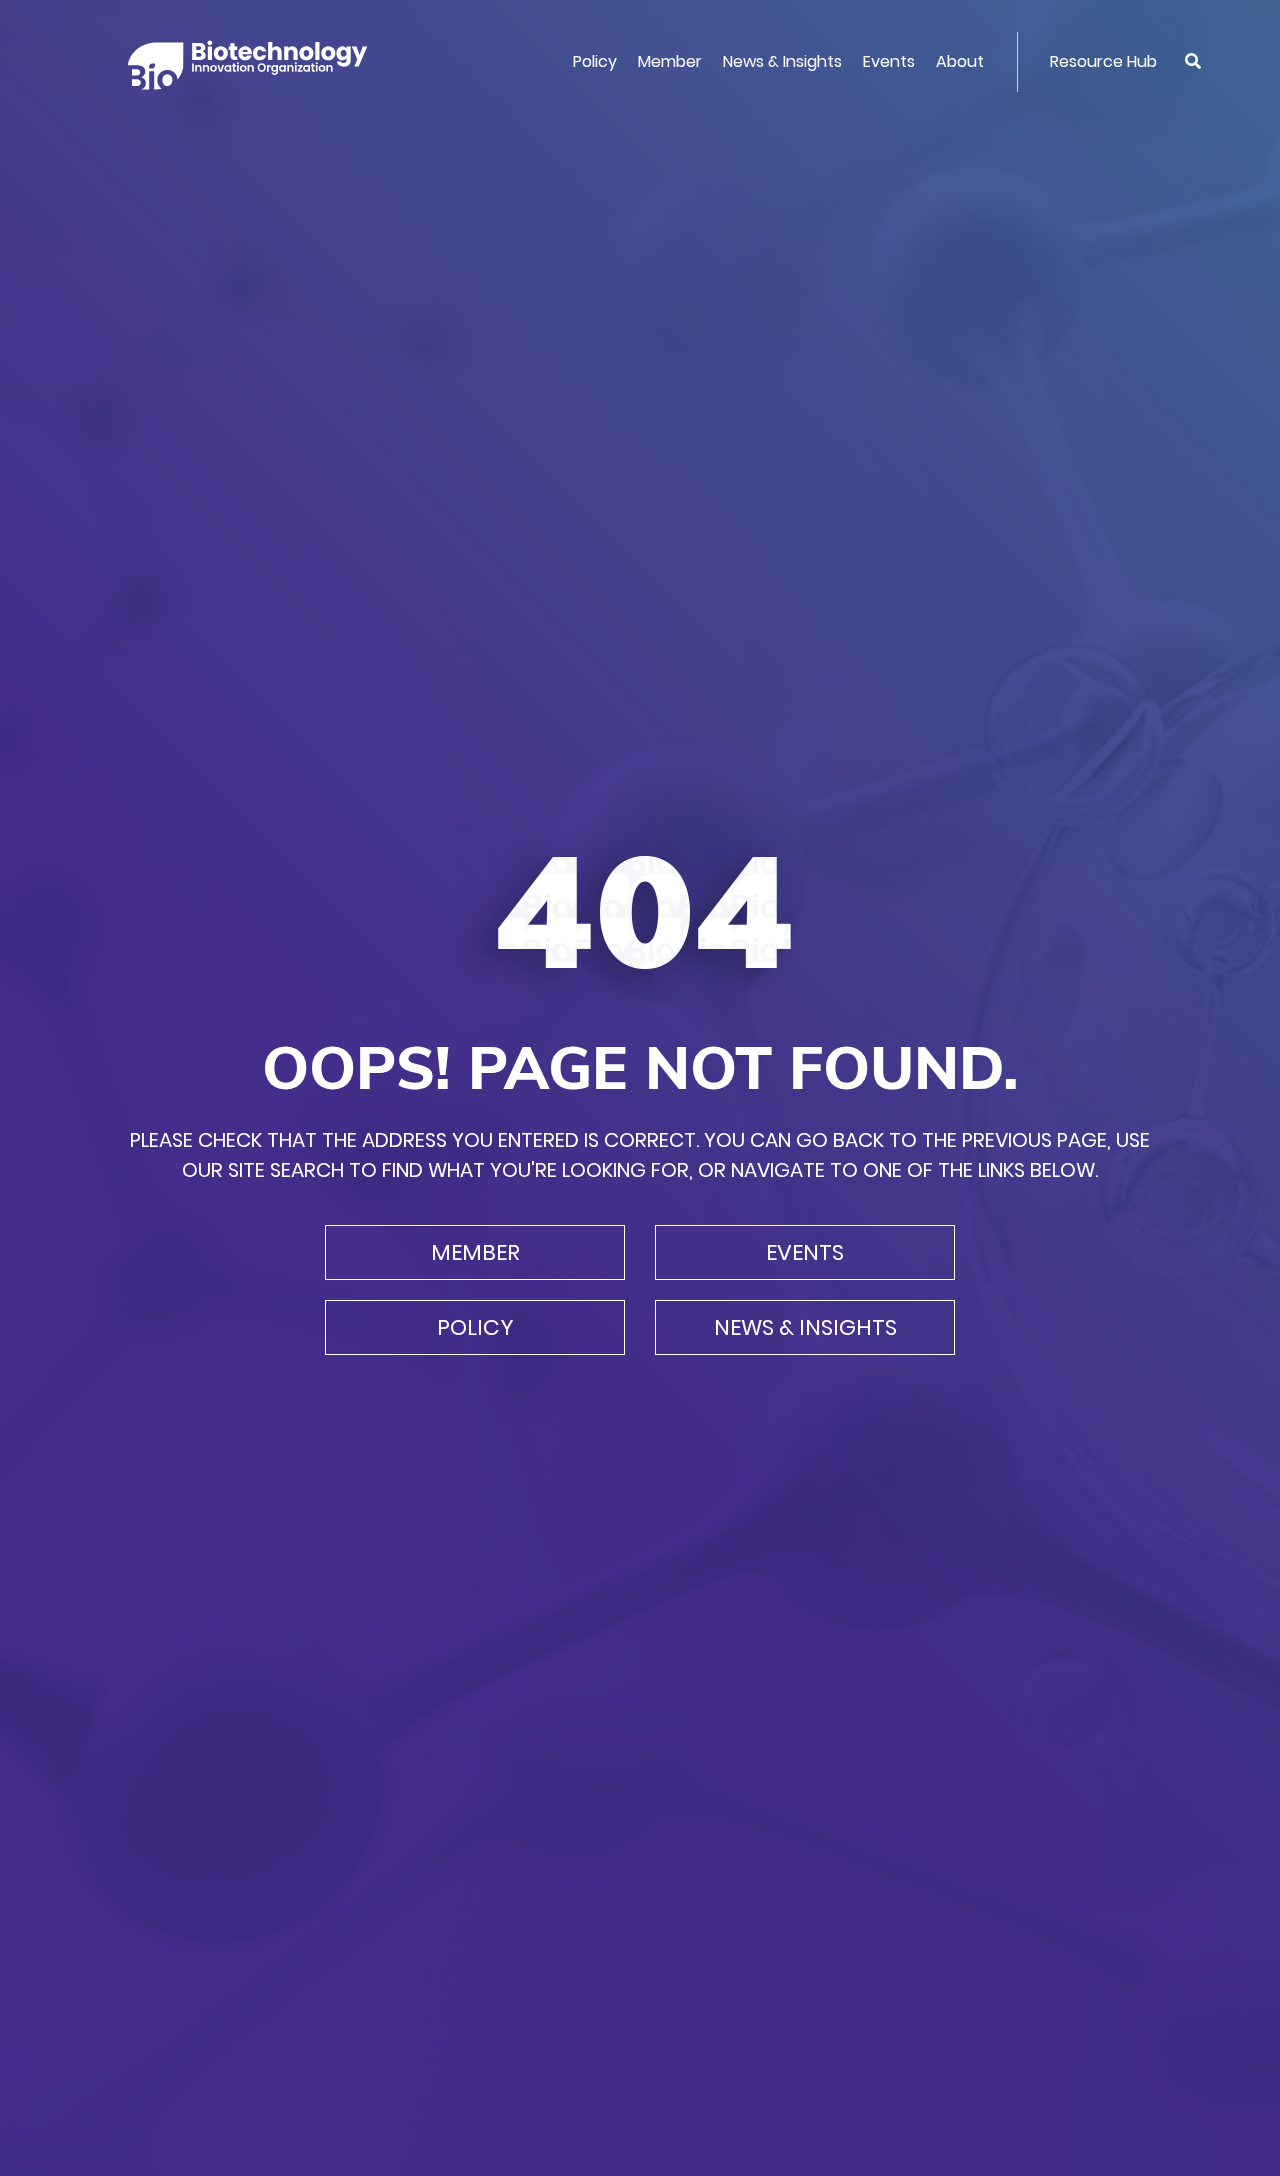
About (960, 61)
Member (670, 61)
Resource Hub (1103, 61)
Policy (595, 61)
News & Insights (782, 61)
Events (889, 61)
